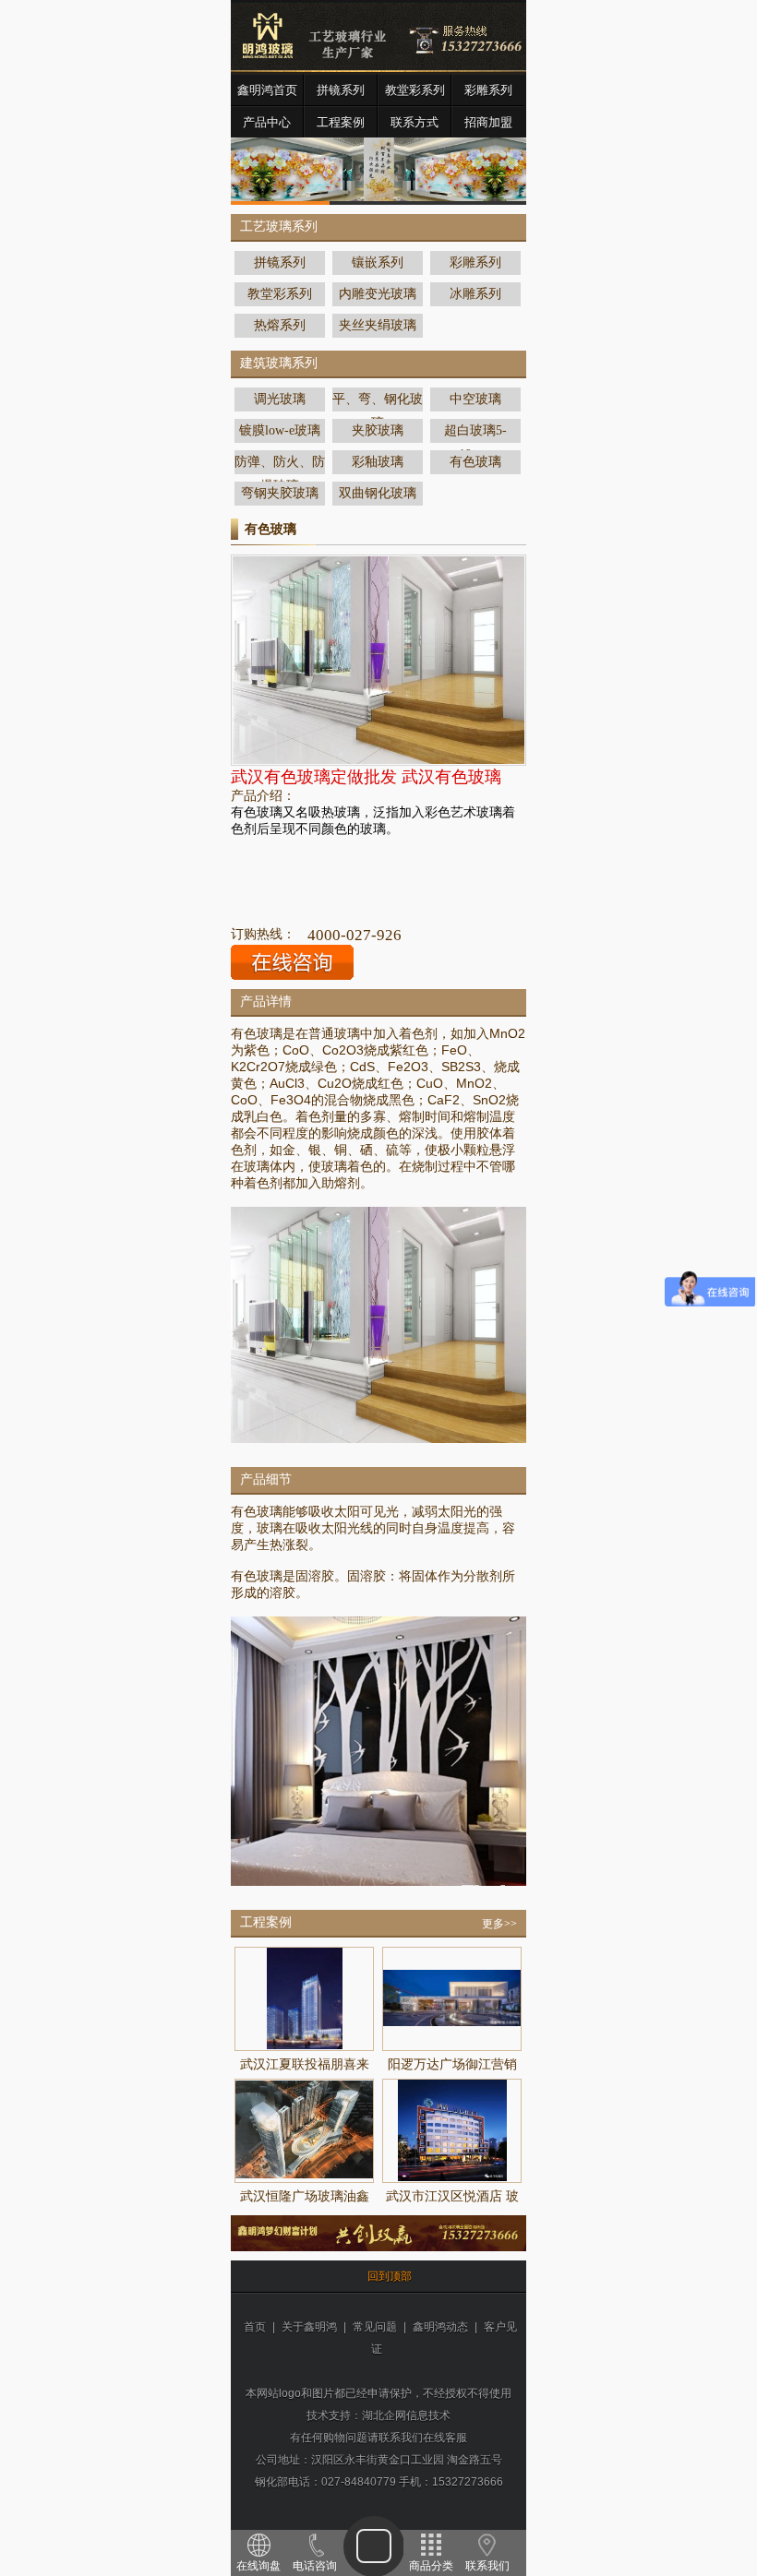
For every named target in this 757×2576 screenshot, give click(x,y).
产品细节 (266, 1479)
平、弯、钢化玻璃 (378, 402)
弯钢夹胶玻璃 (280, 493)
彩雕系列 (488, 90)
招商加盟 (488, 122)
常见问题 (375, 2327)
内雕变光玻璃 (378, 294)
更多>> (499, 1924)
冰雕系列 (475, 294)
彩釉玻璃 (378, 462)
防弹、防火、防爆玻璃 (280, 465)
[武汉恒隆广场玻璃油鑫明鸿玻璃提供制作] (304, 2175)
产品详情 (266, 1002)
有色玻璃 (475, 462)
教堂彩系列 (415, 90)
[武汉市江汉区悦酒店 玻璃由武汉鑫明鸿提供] (452, 2177)
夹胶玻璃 (378, 430)
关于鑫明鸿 (309, 2327)
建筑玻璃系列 (279, 363)
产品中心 (267, 122)
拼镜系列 (341, 90)
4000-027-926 (354, 935)
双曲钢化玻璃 (378, 493)
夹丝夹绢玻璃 (378, 325)
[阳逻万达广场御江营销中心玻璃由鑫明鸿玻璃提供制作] (452, 2022)
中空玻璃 (475, 399)
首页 (255, 2327)
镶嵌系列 (378, 262)
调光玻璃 (280, 399)
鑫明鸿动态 (440, 2327)
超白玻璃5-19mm (475, 433)
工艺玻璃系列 (279, 227)
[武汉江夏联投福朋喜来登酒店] (305, 2045)
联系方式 (415, 122)
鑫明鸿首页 (267, 90)
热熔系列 (280, 325)
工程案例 (341, 122)
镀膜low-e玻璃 (280, 430)
